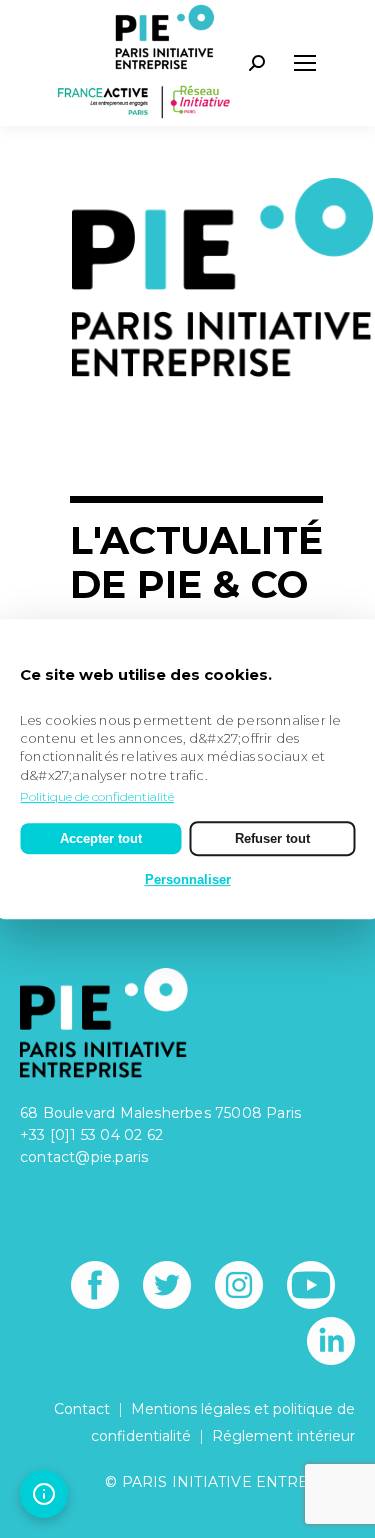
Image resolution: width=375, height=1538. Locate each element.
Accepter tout (101, 838)
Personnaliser (188, 879)
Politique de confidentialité (97, 796)
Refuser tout (272, 838)
